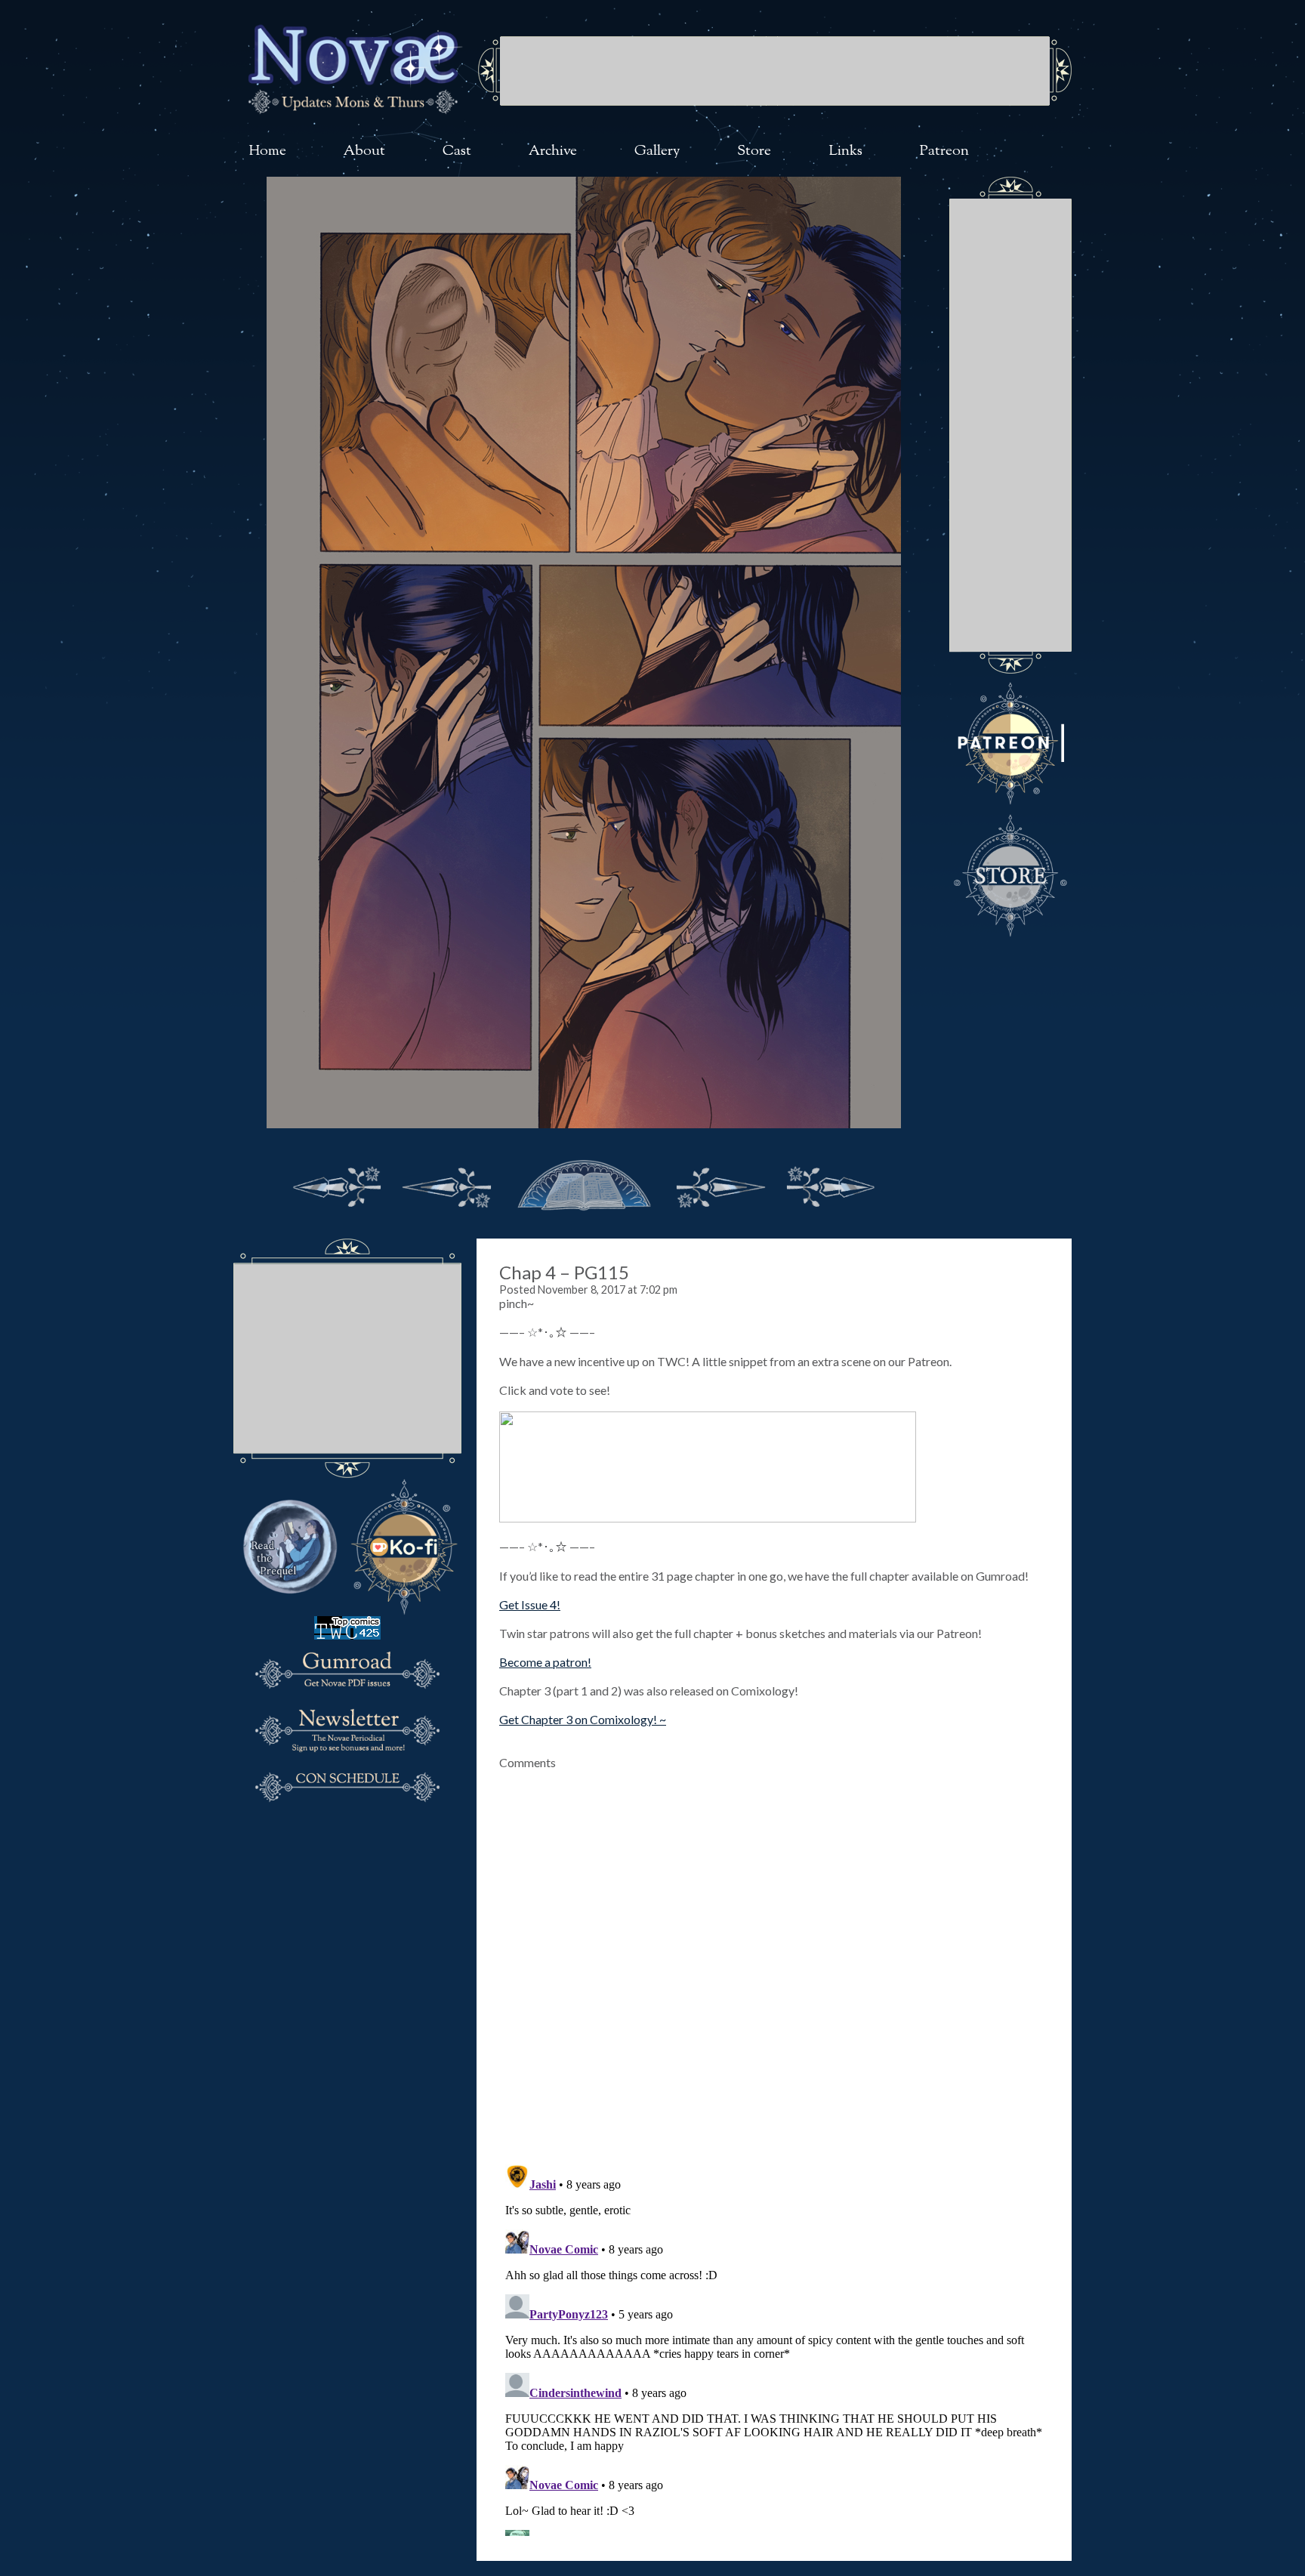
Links (845, 151)
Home (267, 151)
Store (754, 151)
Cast (457, 151)
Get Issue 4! (530, 1604)
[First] (337, 1183)
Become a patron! (545, 1662)
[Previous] (447, 1183)
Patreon (944, 151)
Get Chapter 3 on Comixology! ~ (583, 1719)
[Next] (720, 1183)
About (364, 151)
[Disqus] (774, 1958)
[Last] (831, 1183)
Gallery (657, 151)
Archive (553, 151)
